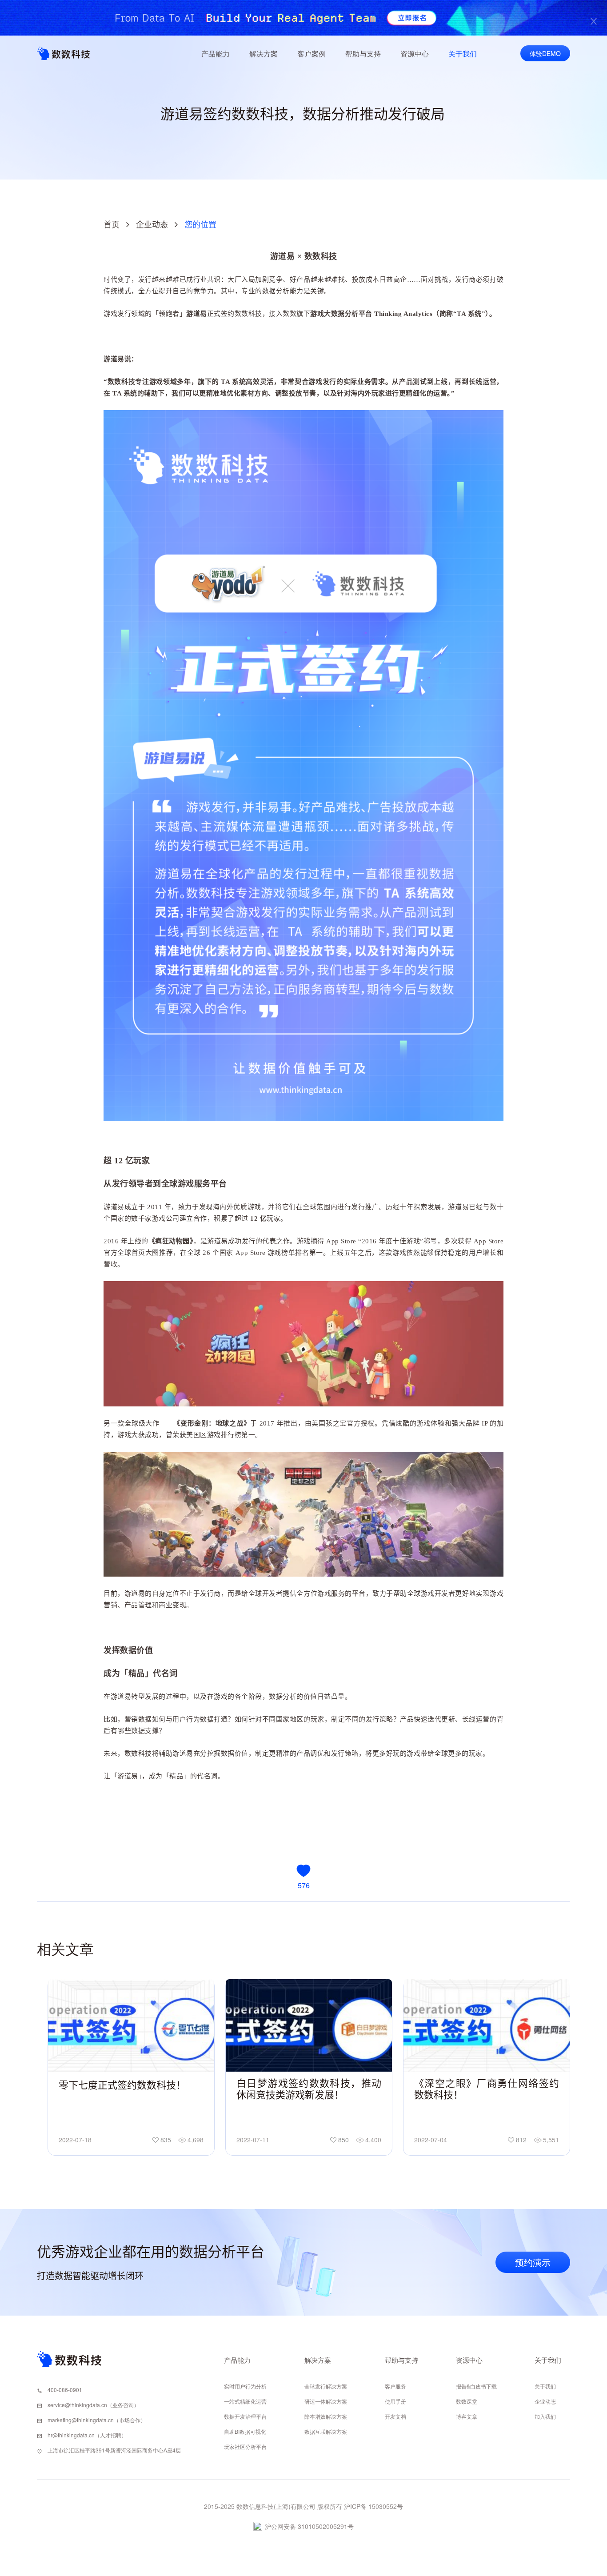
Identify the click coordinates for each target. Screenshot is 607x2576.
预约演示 (533, 2262)
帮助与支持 (363, 54)
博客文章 (467, 2416)
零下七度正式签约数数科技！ (122, 2085)
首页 (112, 225)
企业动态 (152, 225)
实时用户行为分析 (245, 2386)
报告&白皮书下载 (476, 2386)
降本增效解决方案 (326, 2416)
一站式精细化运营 (245, 2401)
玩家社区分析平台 (245, 2446)
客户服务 (395, 2386)
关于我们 (463, 54)
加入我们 (545, 2416)
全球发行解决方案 (326, 2386)
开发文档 (395, 2416)
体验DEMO (545, 53)
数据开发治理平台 (245, 2416)
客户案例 (311, 54)
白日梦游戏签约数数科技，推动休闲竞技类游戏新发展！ (309, 2089)
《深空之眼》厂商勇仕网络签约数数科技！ (487, 2089)
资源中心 (415, 54)
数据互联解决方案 (326, 2431)
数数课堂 (467, 2401)
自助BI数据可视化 (245, 2431)
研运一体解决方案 (326, 2401)
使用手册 (395, 2401)
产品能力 (216, 54)
